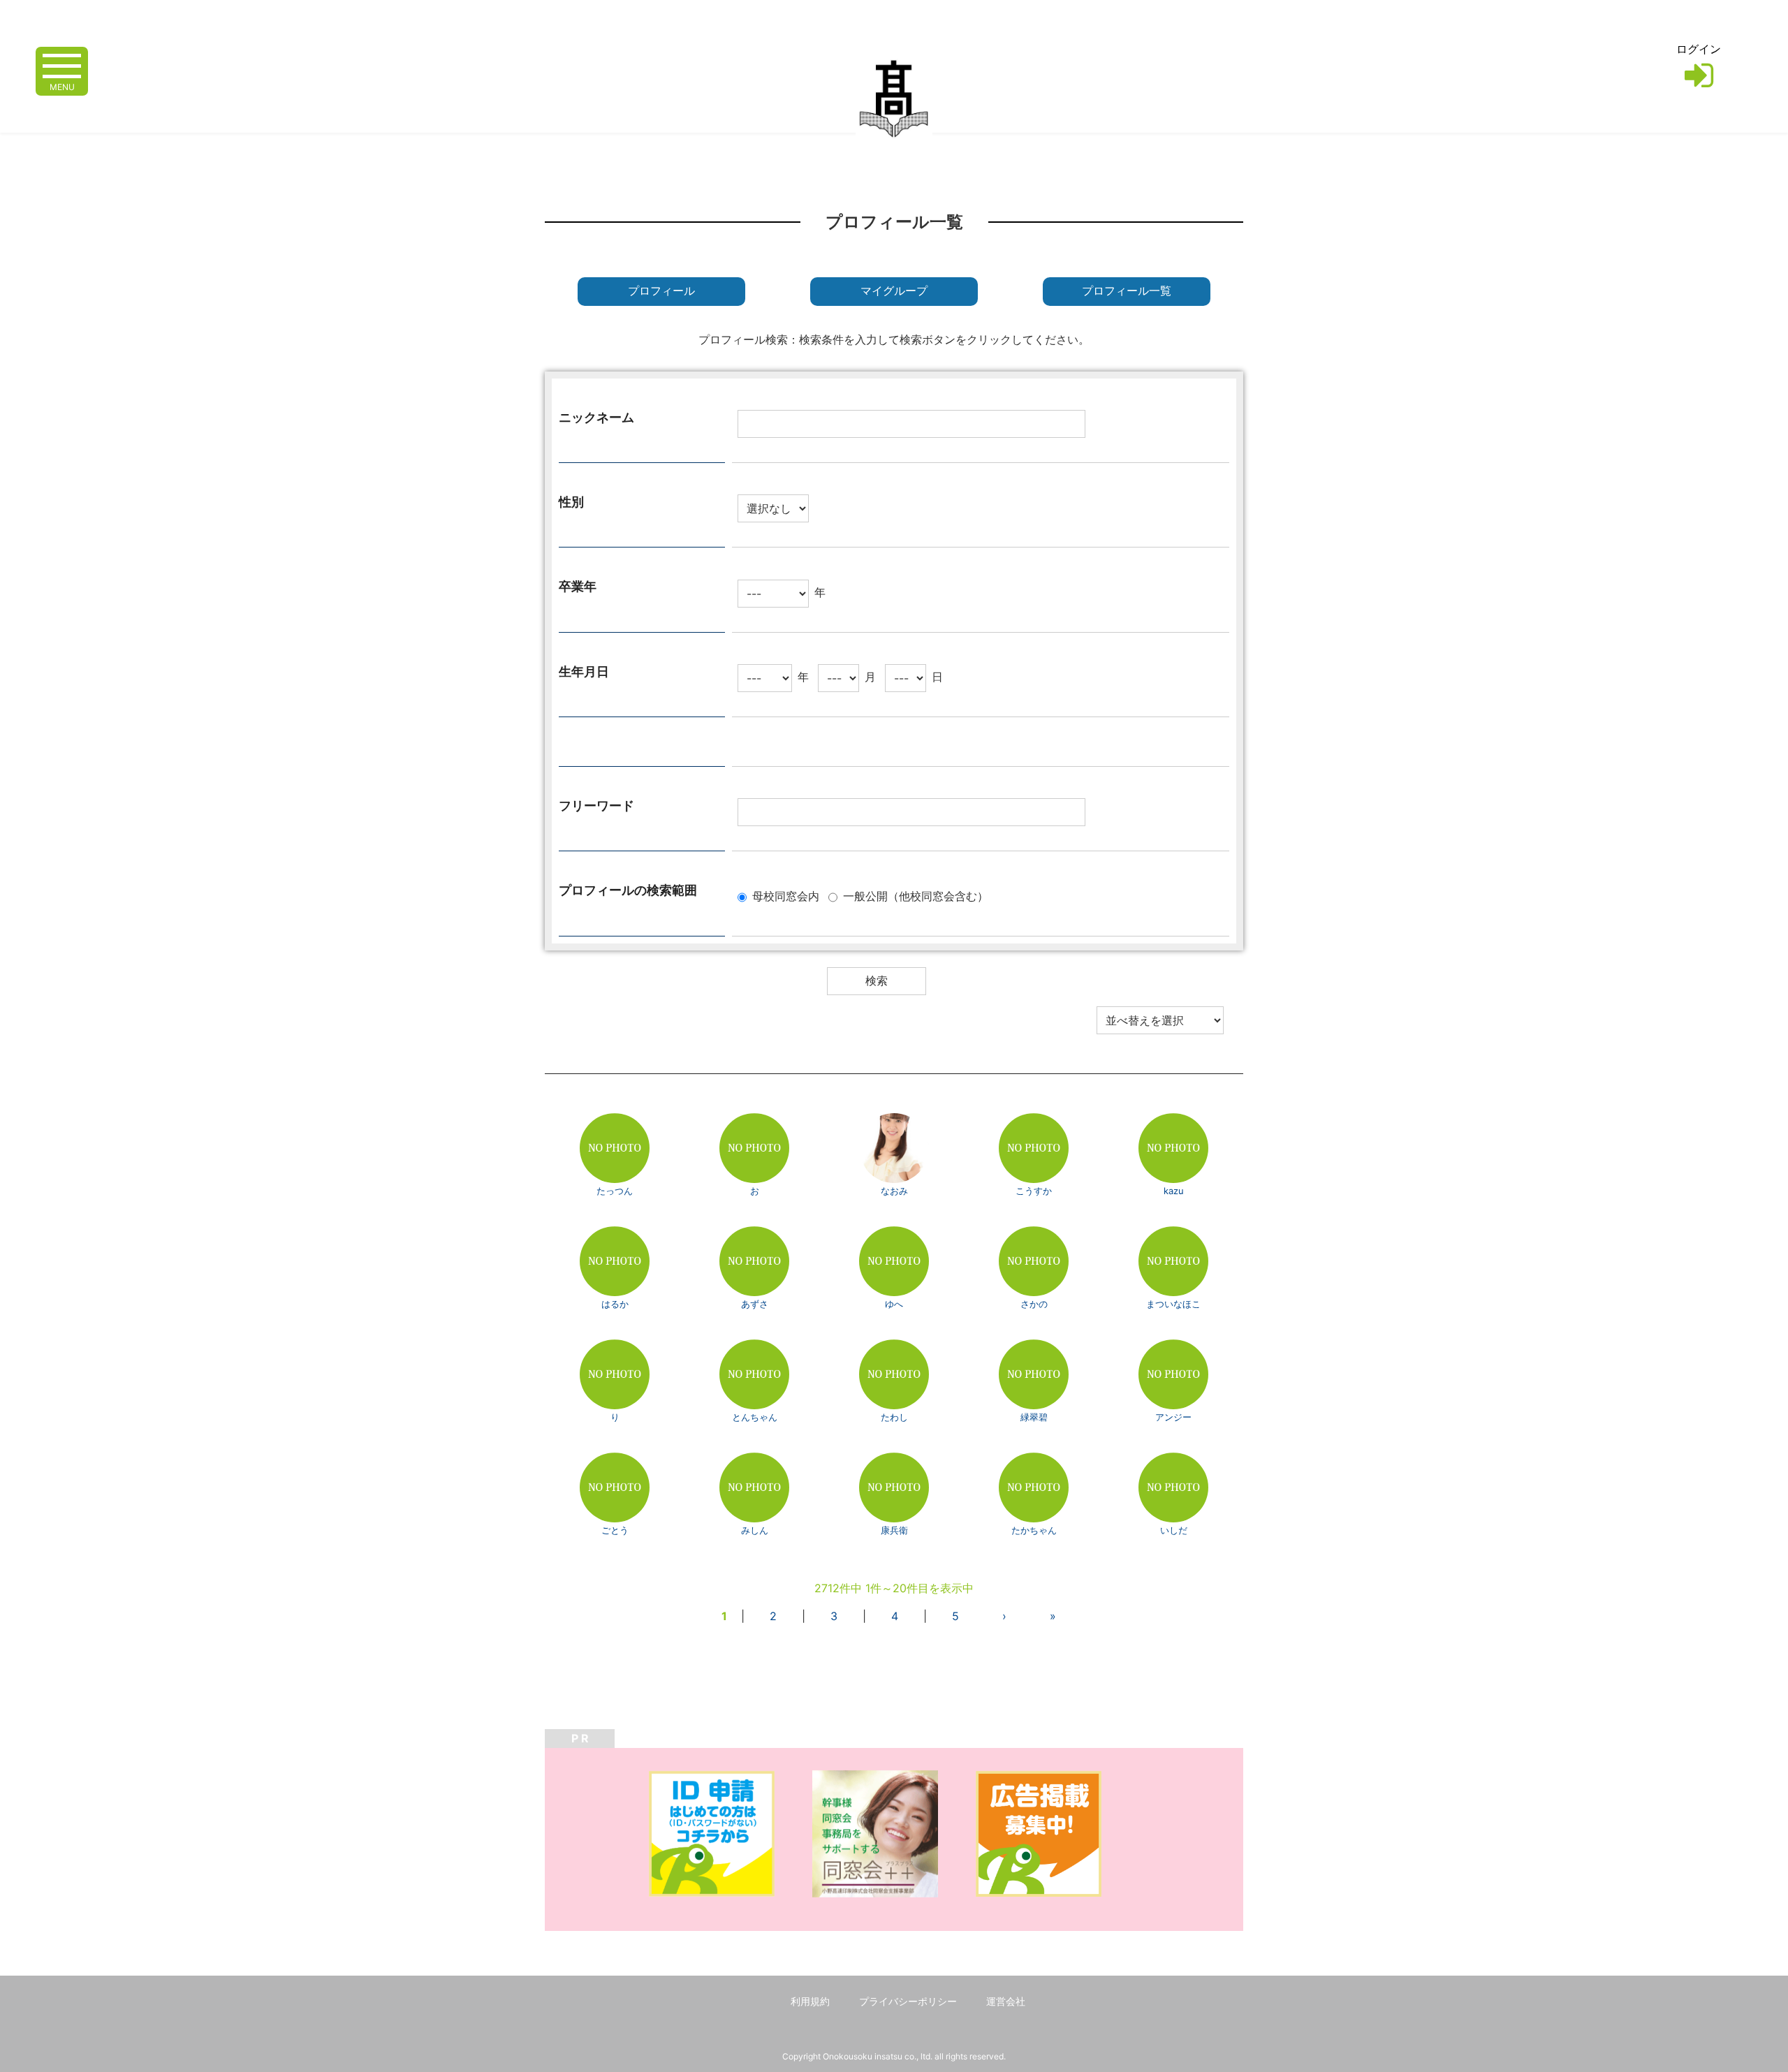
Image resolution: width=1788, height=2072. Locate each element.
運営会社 (1006, 2001)
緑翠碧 (1034, 1417)
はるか (615, 1304)
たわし (894, 1417)
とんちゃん (755, 1417)
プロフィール (661, 291)
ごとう (615, 1530)
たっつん (615, 1191)
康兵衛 (894, 1530)
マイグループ (894, 291)
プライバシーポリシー (908, 2001)
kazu (1174, 1191)
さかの (1034, 1304)
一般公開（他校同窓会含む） (916, 896)
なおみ (894, 1191)
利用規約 (810, 2001)
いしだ (1174, 1530)
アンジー (1173, 1417)
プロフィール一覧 (1127, 291)
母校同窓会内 (786, 896)
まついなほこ (1173, 1304)
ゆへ (894, 1304)
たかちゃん (1034, 1530)
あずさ (755, 1304)
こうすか (1034, 1191)
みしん (755, 1530)
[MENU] (62, 65)
